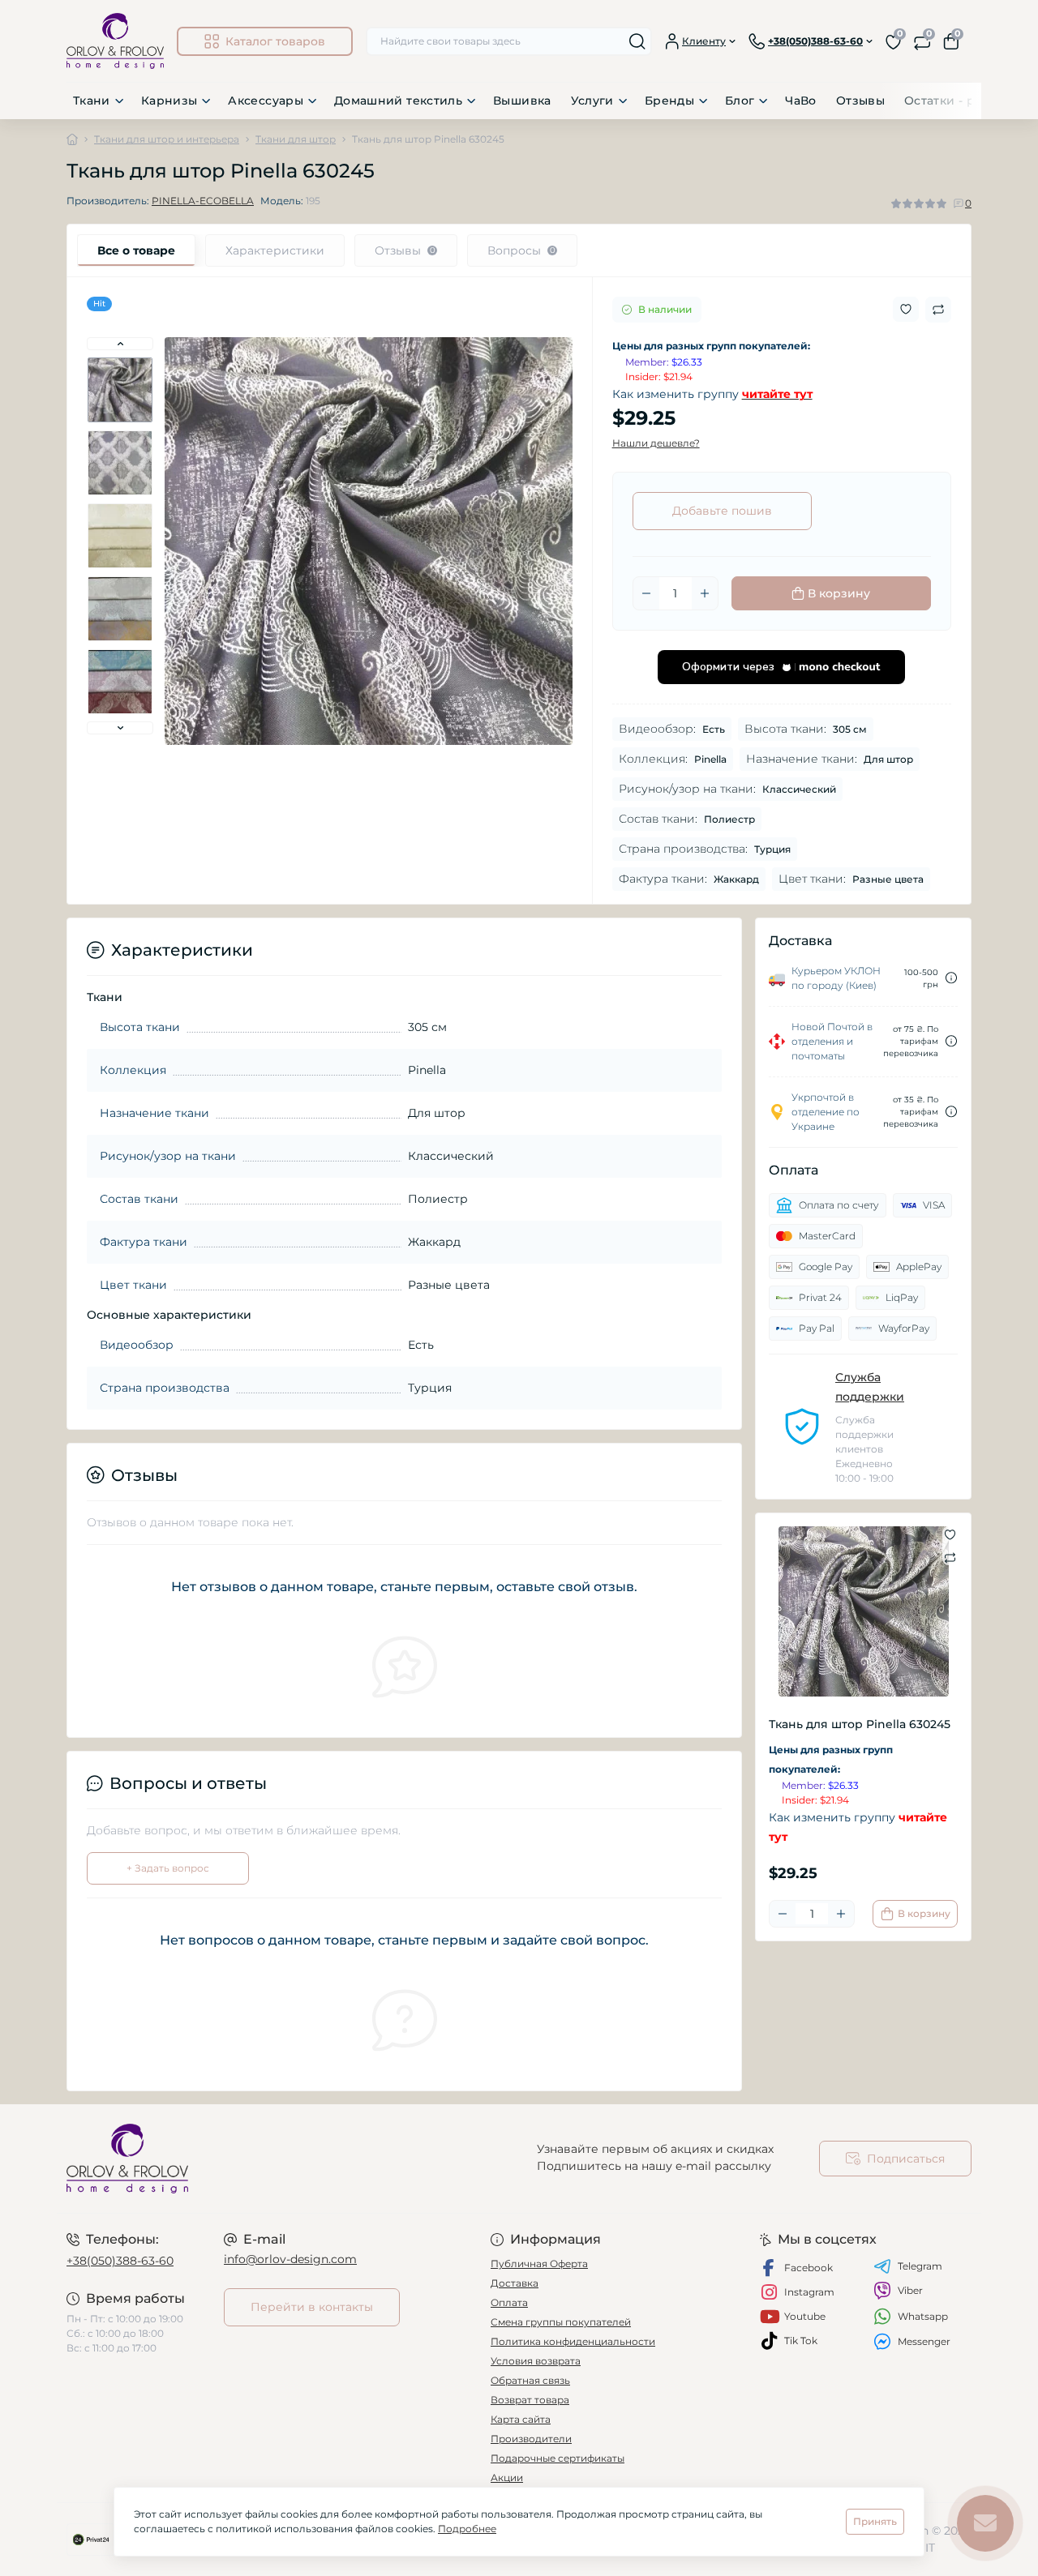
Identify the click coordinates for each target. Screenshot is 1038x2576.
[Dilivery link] (951, 978)
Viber (910, 2290)
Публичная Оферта (539, 2264)
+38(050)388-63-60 (120, 2261)
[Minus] (646, 593)
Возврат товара (530, 2400)
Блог (740, 101)
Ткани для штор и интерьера (167, 139)
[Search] (637, 41)
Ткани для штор (296, 139)
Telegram (920, 2266)
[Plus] (705, 593)
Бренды (669, 101)
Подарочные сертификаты (558, 2458)
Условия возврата (536, 2361)
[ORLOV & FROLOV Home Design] (288, 2159)
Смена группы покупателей (561, 2322)
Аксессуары (266, 101)
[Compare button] (938, 310)
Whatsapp (923, 2316)
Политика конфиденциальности (573, 2341)
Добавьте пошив (722, 511)
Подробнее (467, 2529)
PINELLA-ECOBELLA (203, 201)
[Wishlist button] (906, 309)
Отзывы (860, 101)
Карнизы (169, 101)
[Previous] (120, 344)
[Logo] (115, 41)
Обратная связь (530, 2380)
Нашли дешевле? (656, 443)
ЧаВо (800, 101)
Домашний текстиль (398, 101)
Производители (531, 2439)
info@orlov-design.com (290, 2259)
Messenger (924, 2341)
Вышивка (522, 101)
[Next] (120, 728)
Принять (875, 2521)
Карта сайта (521, 2419)
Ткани (92, 101)
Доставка (515, 2283)
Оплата (509, 2302)
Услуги (592, 101)
